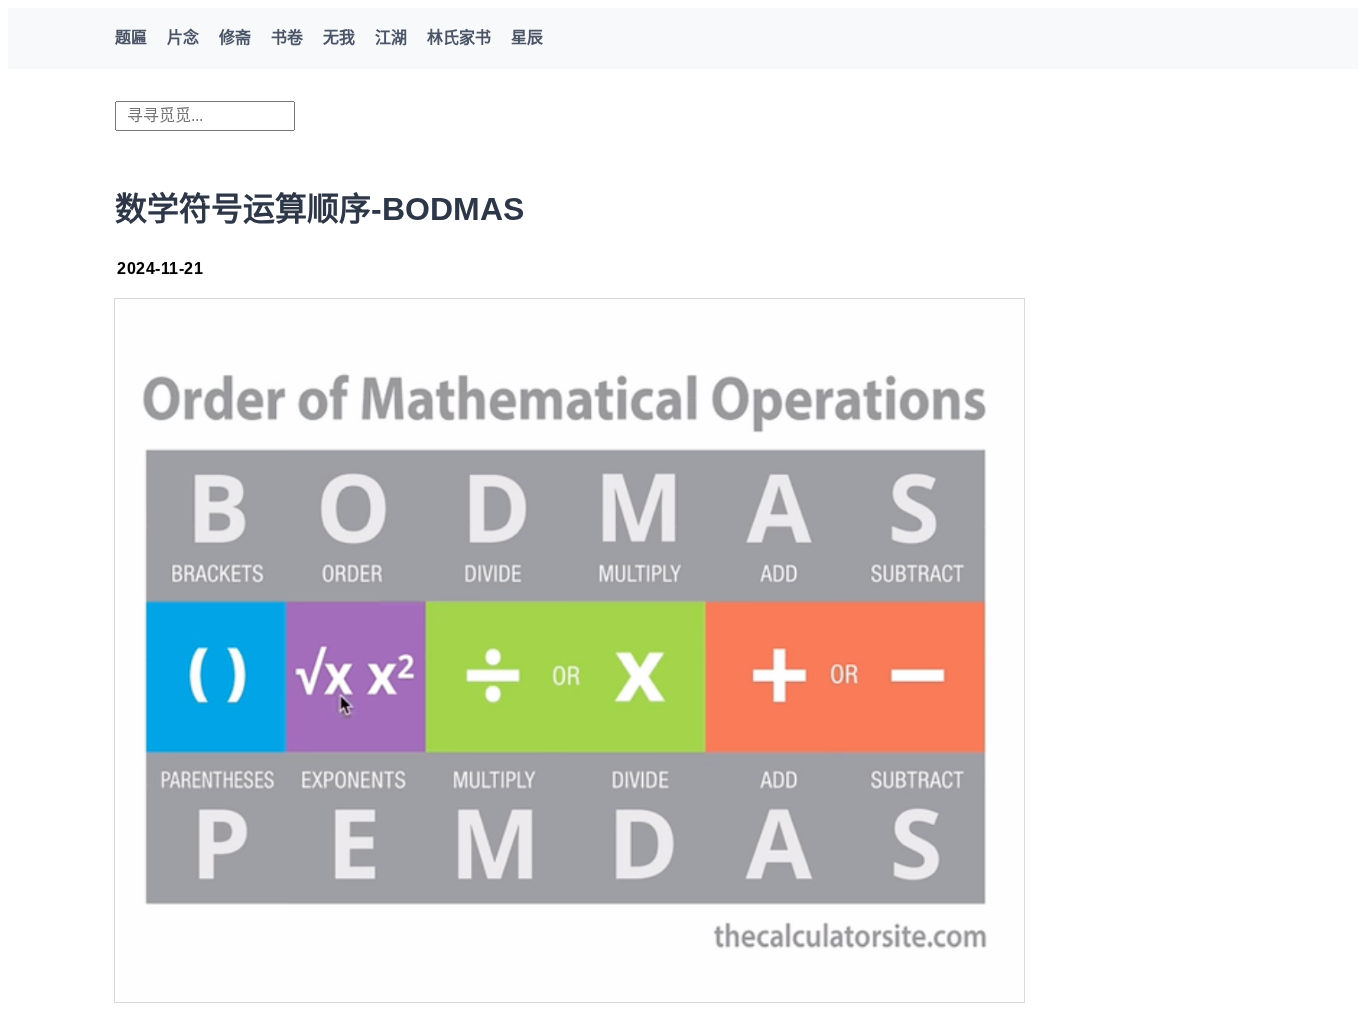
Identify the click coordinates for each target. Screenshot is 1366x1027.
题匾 (131, 37)
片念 (183, 37)
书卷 (287, 37)
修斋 (235, 37)
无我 (339, 37)
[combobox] (205, 116)
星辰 (527, 37)
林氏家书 (459, 37)
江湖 (391, 37)
